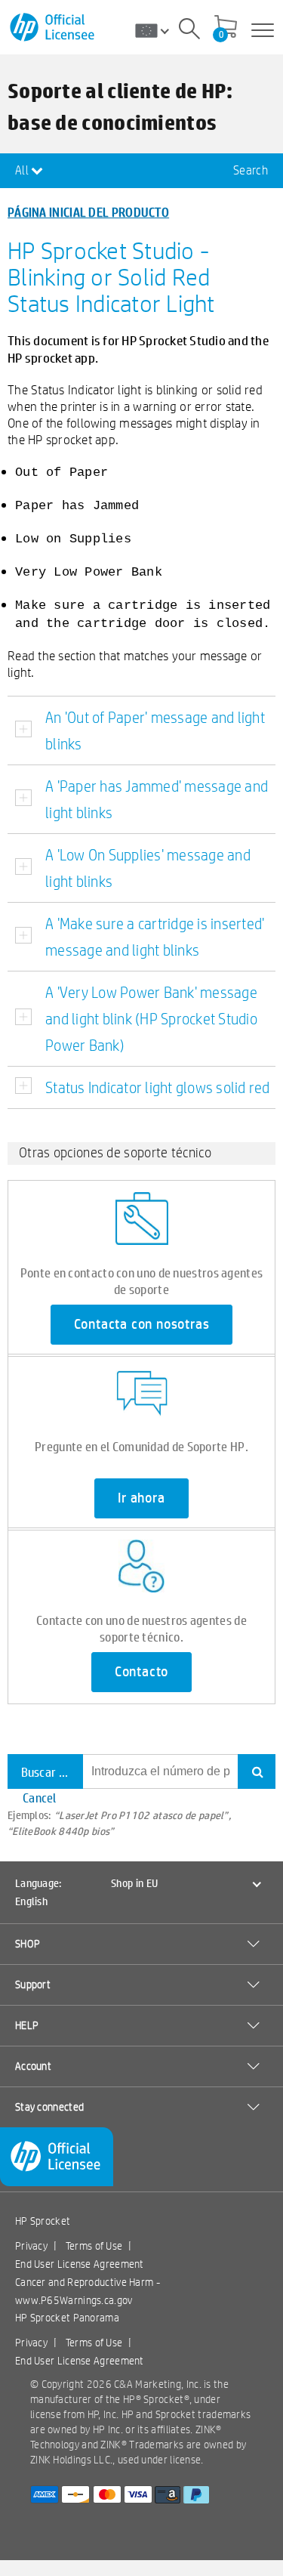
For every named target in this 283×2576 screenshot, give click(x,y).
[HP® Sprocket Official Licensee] (53, 28)
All (23, 170)
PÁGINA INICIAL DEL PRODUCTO (88, 212)
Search (251, 170)
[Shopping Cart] (226, 28)
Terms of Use (94, 2246)
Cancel (40, 1798)
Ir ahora (141, 1498)
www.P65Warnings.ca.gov (74, 2300)
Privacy (31, 2246)
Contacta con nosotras (142, 1324)
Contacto (141, 1672)
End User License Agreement (80, 2264)
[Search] (189, 31)
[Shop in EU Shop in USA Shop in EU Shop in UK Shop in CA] (158, 30)
